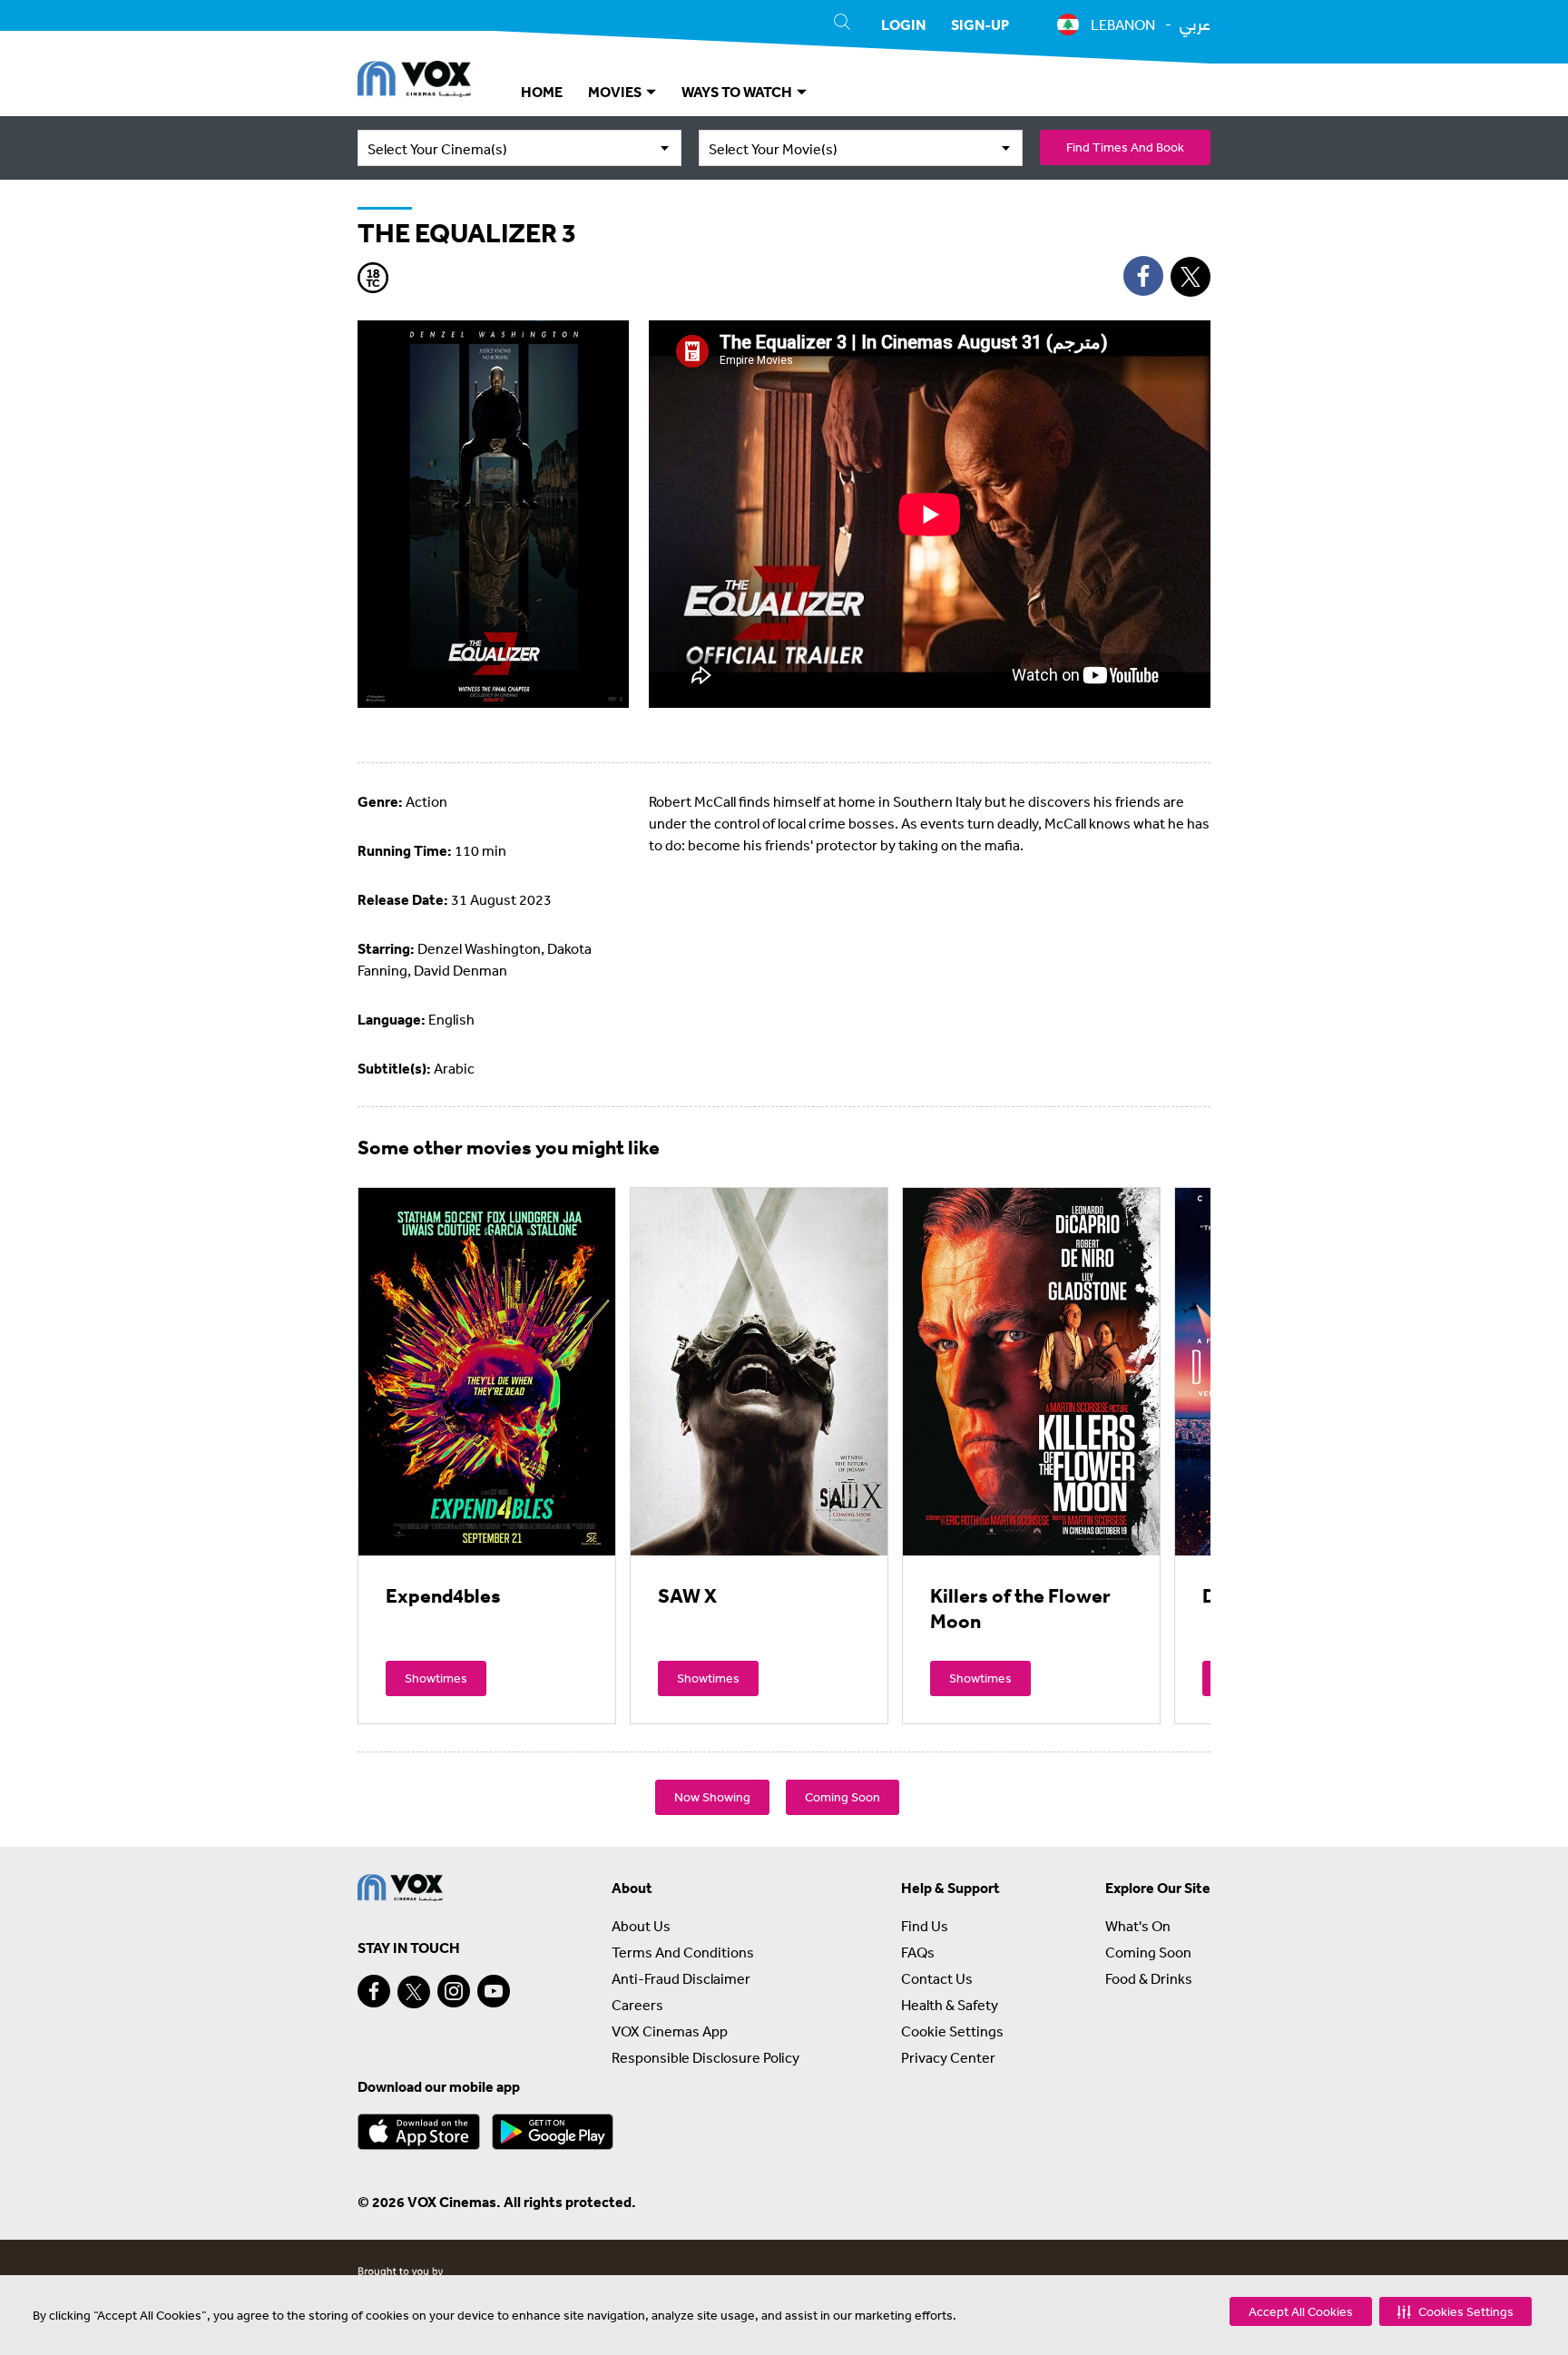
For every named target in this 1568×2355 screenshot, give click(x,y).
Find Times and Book (1125, 147)
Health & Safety (950, 2005)
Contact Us (937, 1978)
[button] (1455, 2311)
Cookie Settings (952, 2031)
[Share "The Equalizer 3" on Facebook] (1143, 276)
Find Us (925, 1926)
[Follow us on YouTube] (494, 1991)
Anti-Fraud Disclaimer (681, 1978)
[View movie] (487, 1371)
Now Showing (712, 1797)
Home (542, 92)
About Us (641, 1926)
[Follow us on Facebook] (374, 1991)
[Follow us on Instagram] (454, 1991)
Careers (637, 2005)
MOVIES (616, 92)
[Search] (842, 25)
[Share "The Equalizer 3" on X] (1191, 277)
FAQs (918, 1952)
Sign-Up (980, 25)
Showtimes (436, 1678)
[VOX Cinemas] (414, 82)
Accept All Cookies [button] (1301, 2311)
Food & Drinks (1149, 1978)
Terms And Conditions (683, 1952)
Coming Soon (843, 1797)
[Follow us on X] (414, 1992)
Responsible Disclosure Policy (706, 2057)
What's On (1138, 1926)
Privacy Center (948, 2057)
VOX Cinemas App (670, 2031)
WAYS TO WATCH (738, 92)
